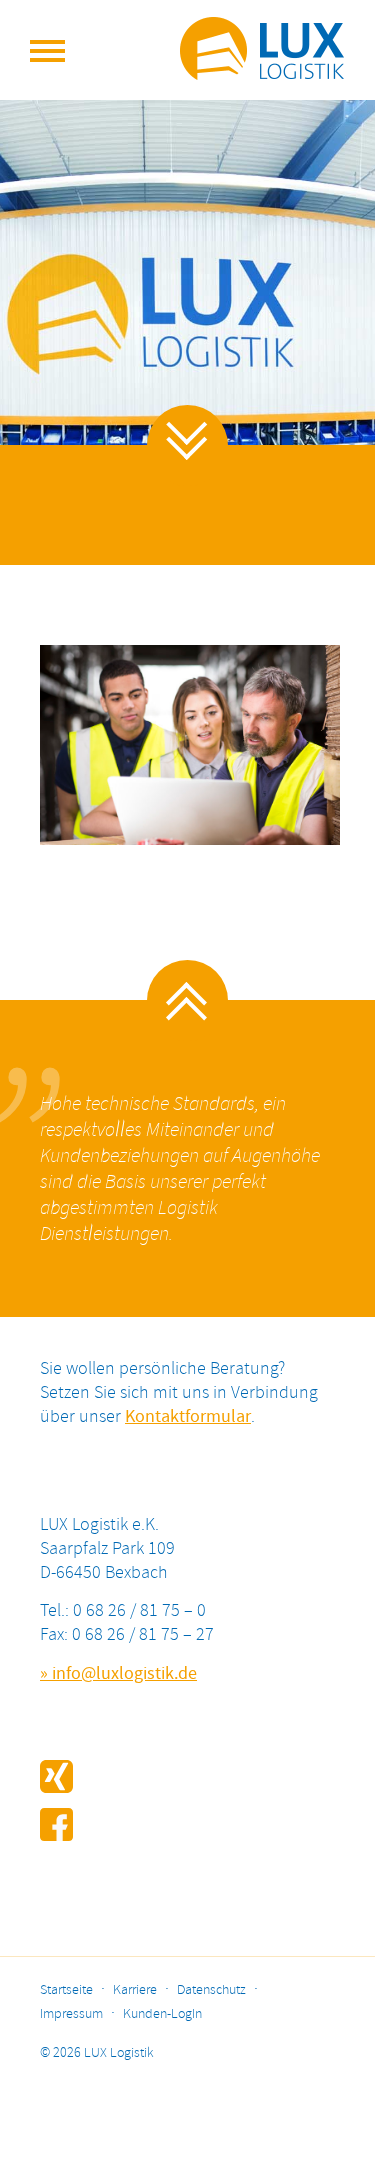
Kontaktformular (188, 1417)
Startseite (66, 1990)
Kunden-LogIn (162, 2014)
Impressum (71, 2014)
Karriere (135, 1990)
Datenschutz (211, 1990)
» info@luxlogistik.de (118, 1674)
